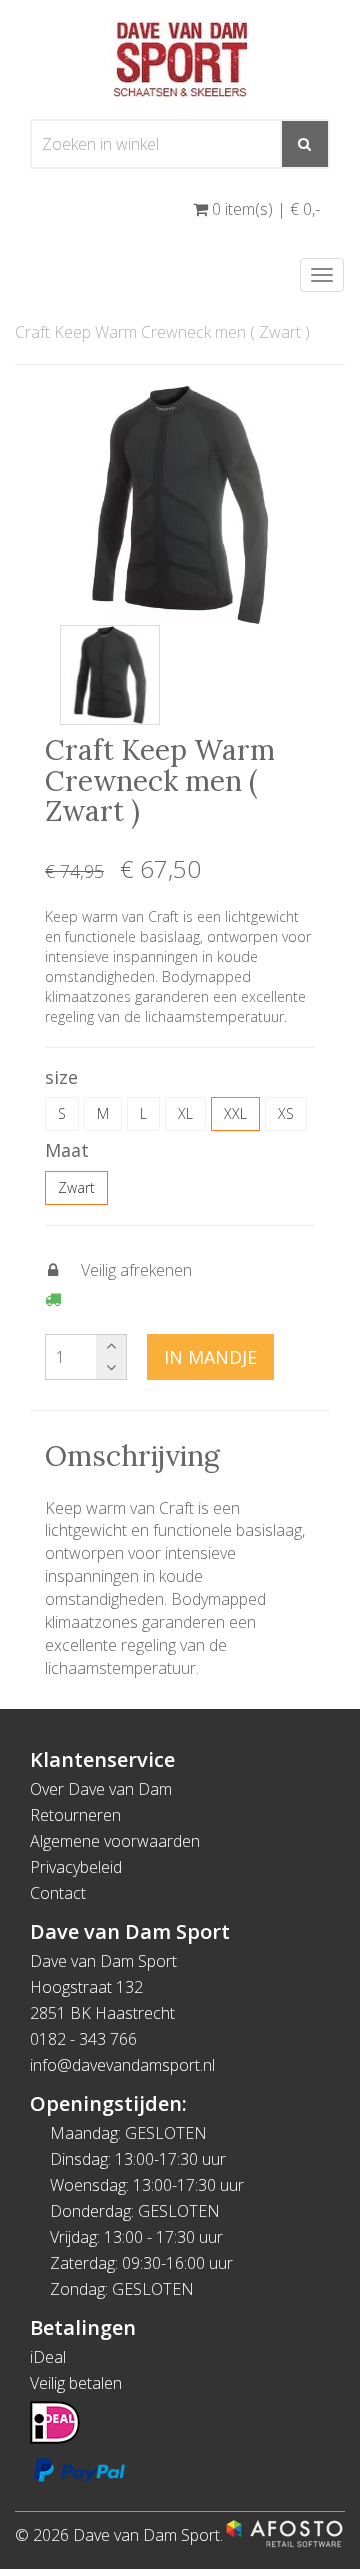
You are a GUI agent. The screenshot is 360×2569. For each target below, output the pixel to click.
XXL (235, 1113)
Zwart (76, 1187)
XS (286, 1113)
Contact (58, 1893)
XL (185, 1113)
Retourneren (75, 1815)
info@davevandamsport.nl (122, 2065)
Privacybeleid (76, 1867)
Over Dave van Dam (101, 1789)
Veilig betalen (76, 2383)
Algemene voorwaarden (115, 1841)
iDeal (48, 2357)
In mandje (210, 1357)
